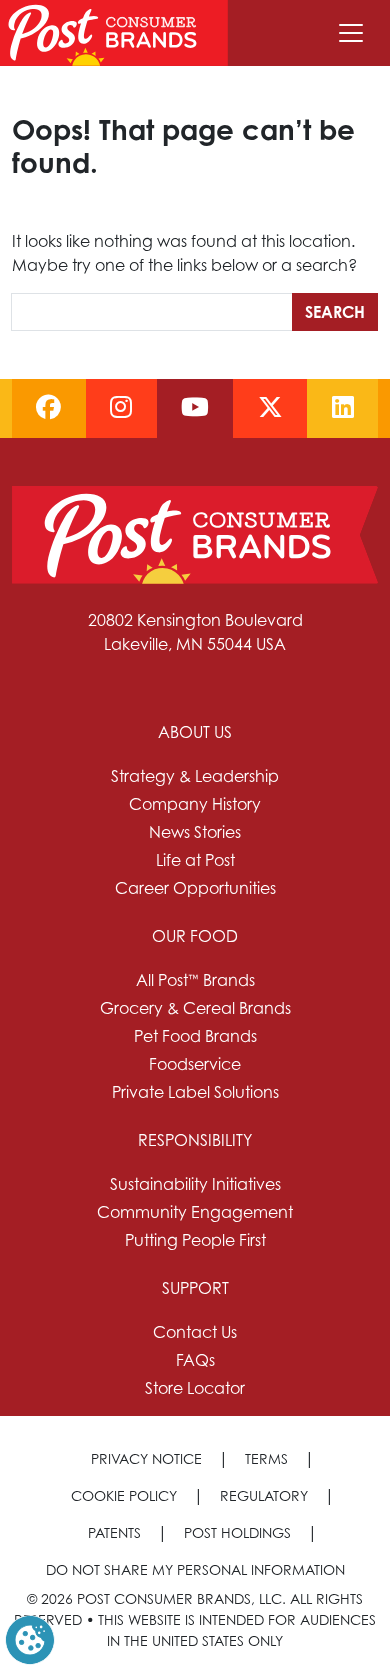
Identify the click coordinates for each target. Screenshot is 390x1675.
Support (195, 1288)
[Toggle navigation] (351, 33)
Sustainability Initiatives (195, 1184)
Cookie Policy (124, 1495)
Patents (114, 1532)
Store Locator (195, 1388)
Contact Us (195, 1332)
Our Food (195, 936)
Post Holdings (237, 1532)
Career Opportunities (195, 888)
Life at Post (195, 860)
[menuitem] (195, 810)
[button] (30, 1638)
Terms (266, 1458)
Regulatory (264, 1495)
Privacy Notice (146, 1458)
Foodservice (195, 1064)
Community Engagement (195, 1212)
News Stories (195, 832)
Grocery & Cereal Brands (195, 1008)
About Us (195, 732)
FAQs (195, 1360)
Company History (195, 804)
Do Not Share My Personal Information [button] (195, 1569)
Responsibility (195, 1140)
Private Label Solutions (195, 1092)
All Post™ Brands (195, 980)
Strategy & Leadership (195, 776)
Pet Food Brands (195, 1036)
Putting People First (195, 1240)
